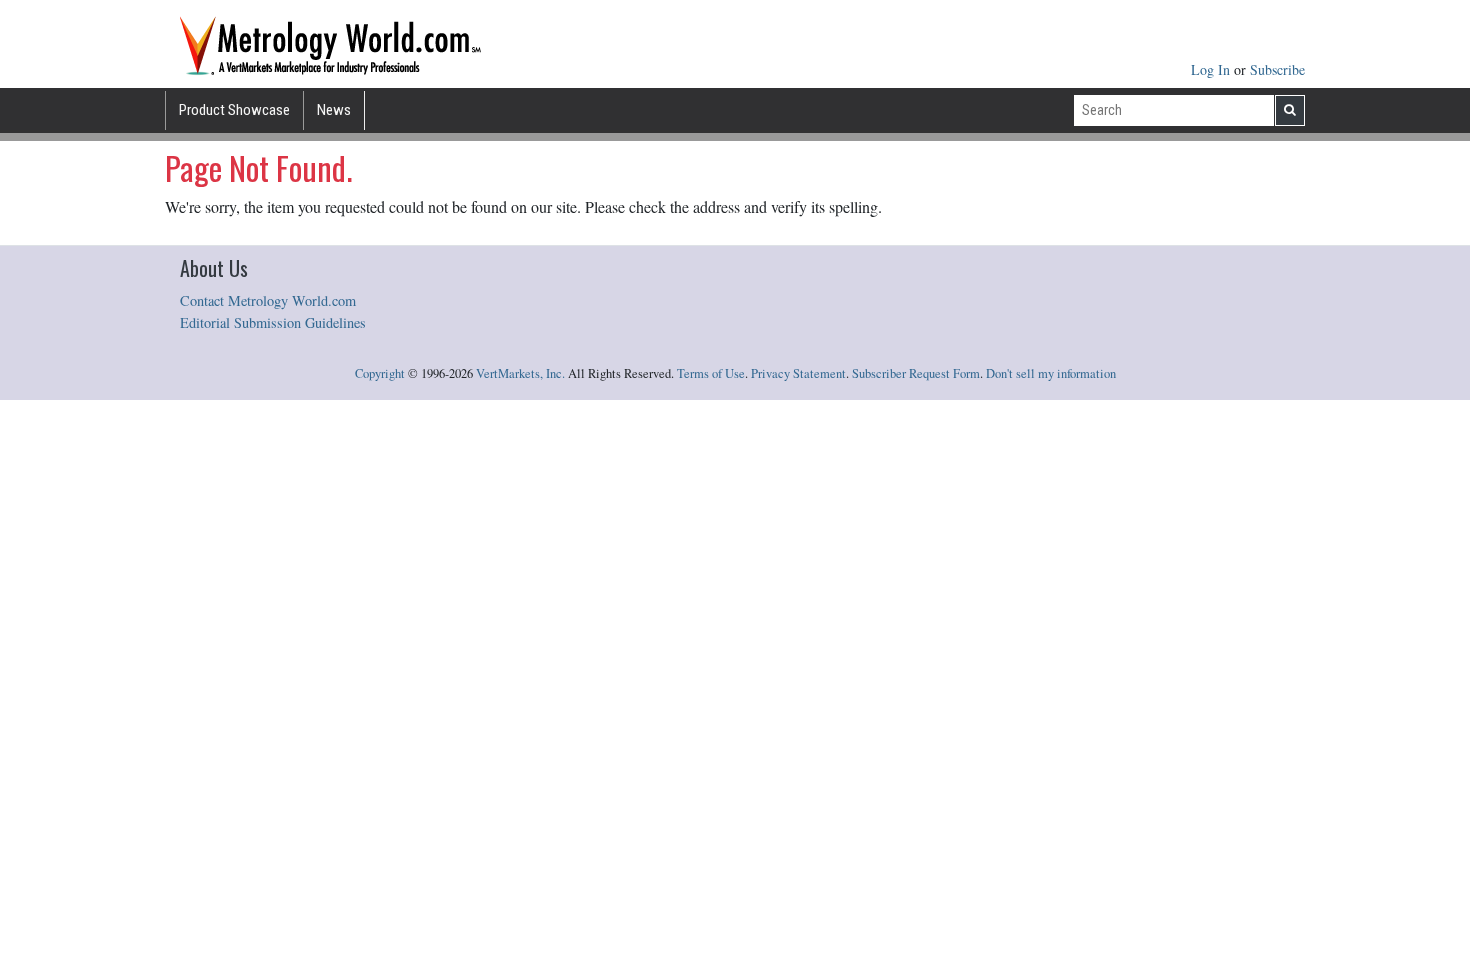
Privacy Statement (798, 373)
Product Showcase (234, 110)
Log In (1212, 69)
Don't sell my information (1051, 373)
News (334, 110)
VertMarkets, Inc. (520, 373)
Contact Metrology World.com (268, 300)
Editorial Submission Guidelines (273, 322)
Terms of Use (711, 373)
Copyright (380, 373)
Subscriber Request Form (916, 373)
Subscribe (1277, 69)
